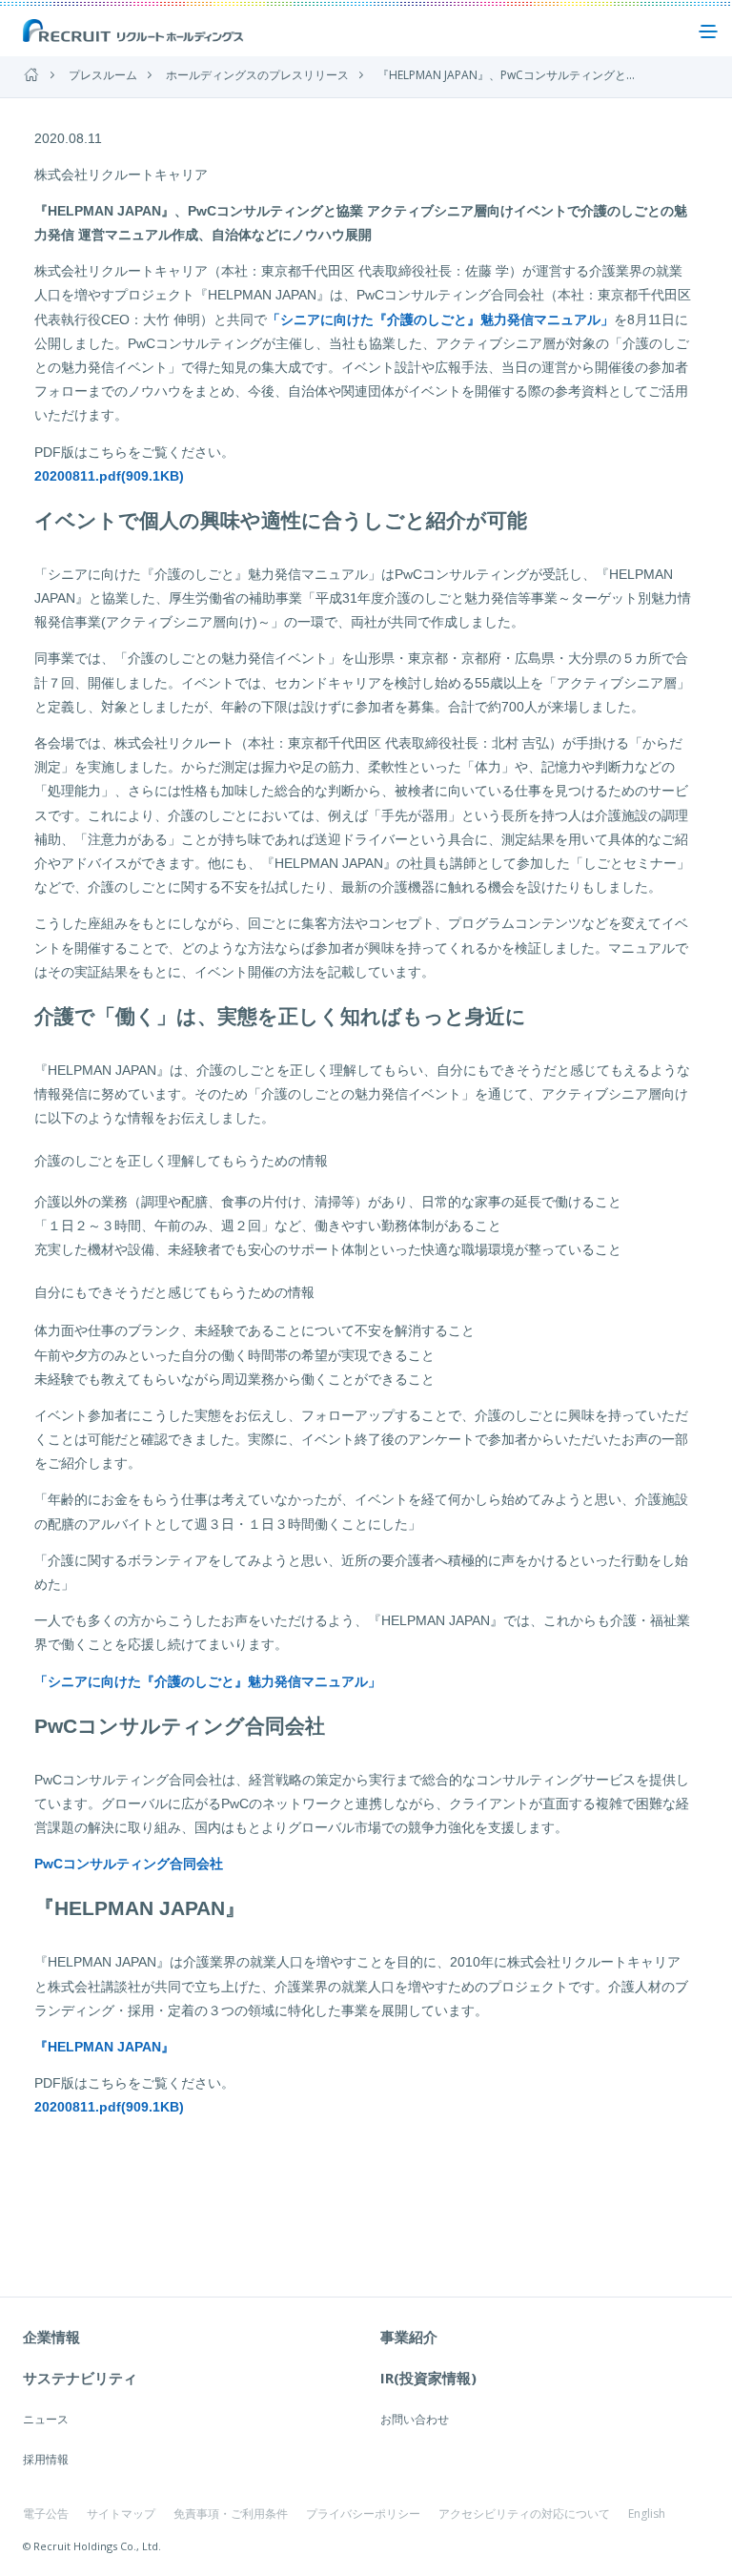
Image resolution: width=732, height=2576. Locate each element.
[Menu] (708, 31)
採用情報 (46, 2459)
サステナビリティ (80, 2378)
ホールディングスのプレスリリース (257, 75)
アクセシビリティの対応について (524, 2514)
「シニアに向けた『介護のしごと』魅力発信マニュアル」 (440, 319)
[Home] (31, 75)
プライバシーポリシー (363, 2514)
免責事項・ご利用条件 (231, 2514)
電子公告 (46, 2514)
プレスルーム (103, 75)
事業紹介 (409, 2337)
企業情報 (51, 2337)
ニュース (46, 2419)
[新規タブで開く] (39, 2144)
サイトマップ (121, 2514)
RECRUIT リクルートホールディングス (134, 31)
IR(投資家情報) (428, 2378)
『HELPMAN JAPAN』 (104, 2047)
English (647, 2514)
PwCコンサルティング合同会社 (129, 1864)
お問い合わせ (415, 2419)
